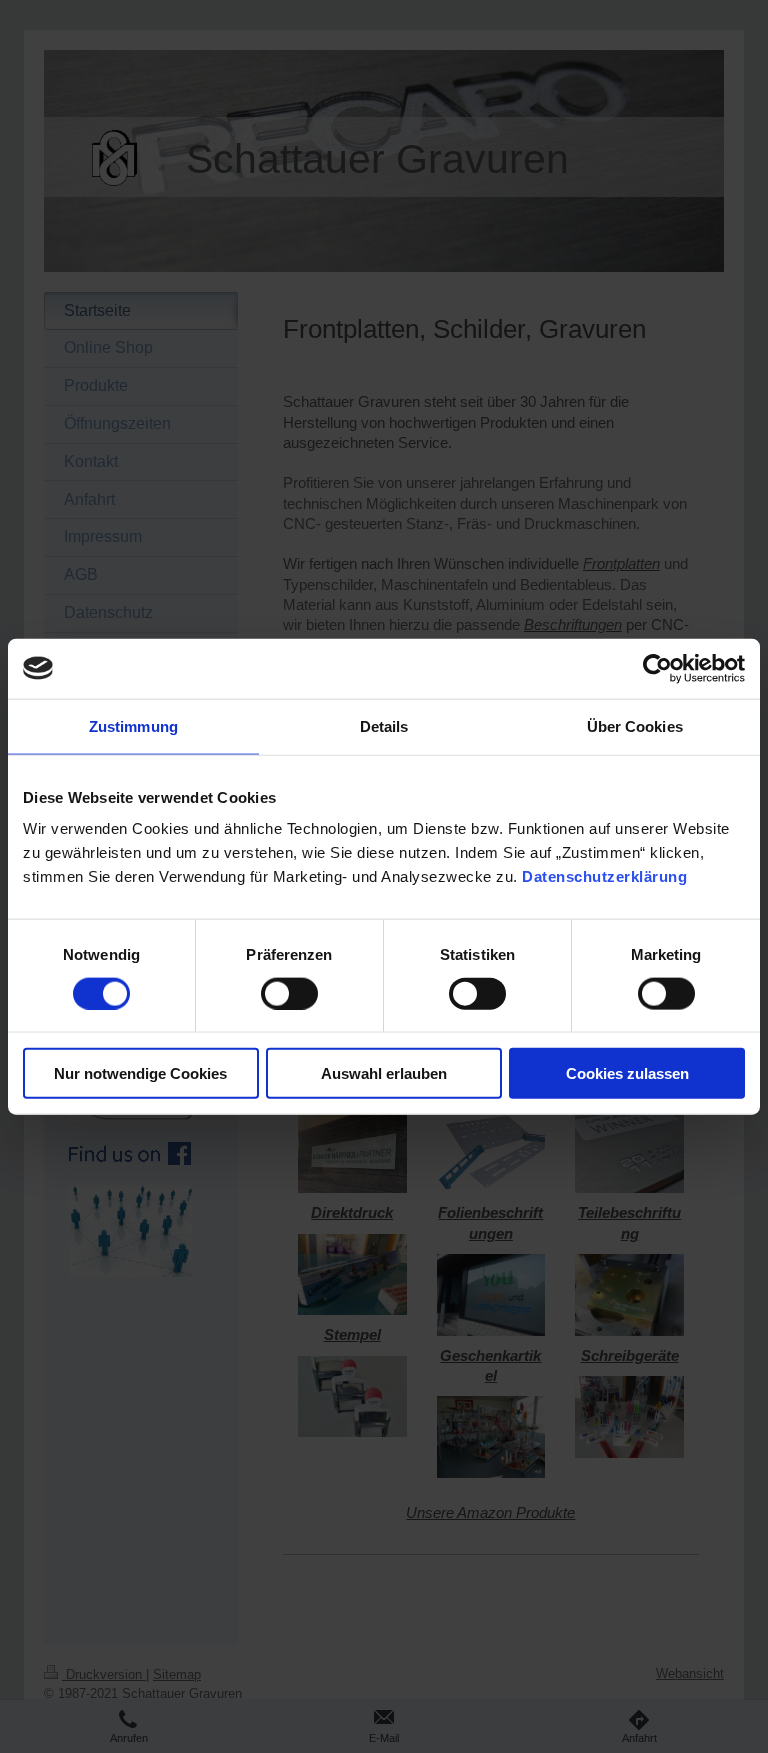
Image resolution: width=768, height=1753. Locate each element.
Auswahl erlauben (384, 1073)
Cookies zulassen (627, 1073)
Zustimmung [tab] (133, 725)
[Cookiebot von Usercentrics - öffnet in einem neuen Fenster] (657, 668)
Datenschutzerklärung (604, 876)
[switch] (289, 993)
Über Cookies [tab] (635, 725)
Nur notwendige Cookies (140, 1073)
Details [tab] (384, 725)
